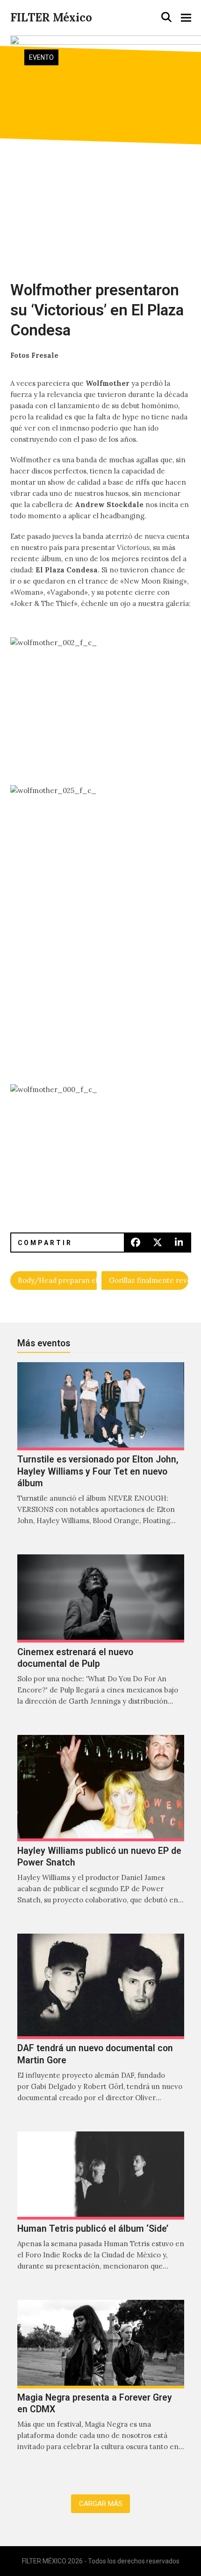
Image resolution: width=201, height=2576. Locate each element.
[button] (166, 17)
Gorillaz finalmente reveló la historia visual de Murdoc (149, 1280)
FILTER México (51, 17)
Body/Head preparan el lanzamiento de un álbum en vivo (57, 1280)
